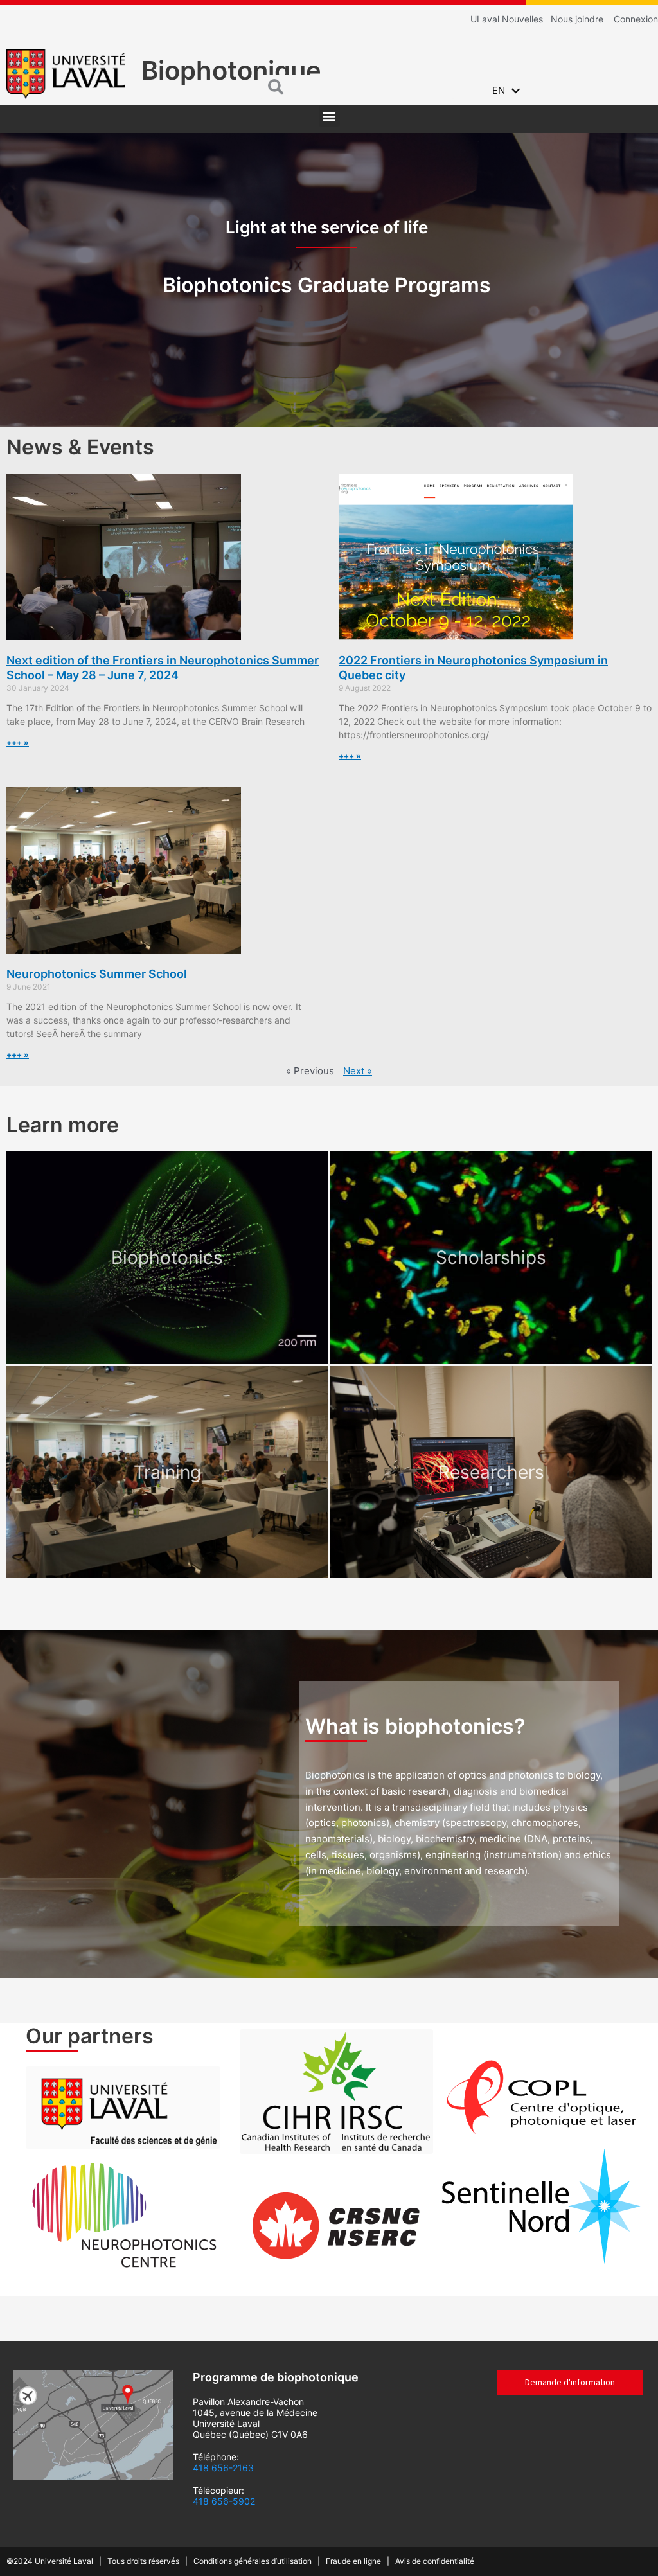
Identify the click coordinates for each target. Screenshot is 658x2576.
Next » (358, 1071)
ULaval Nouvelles (507, 19)
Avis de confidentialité (435, 2561)
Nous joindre (577, 19)
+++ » (18, 742)
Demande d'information (570, 2382)
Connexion (636, 19)
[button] (329, 116)
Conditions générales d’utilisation (254, 2561)
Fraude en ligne (355, 2561)
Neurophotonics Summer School (97, 974)
